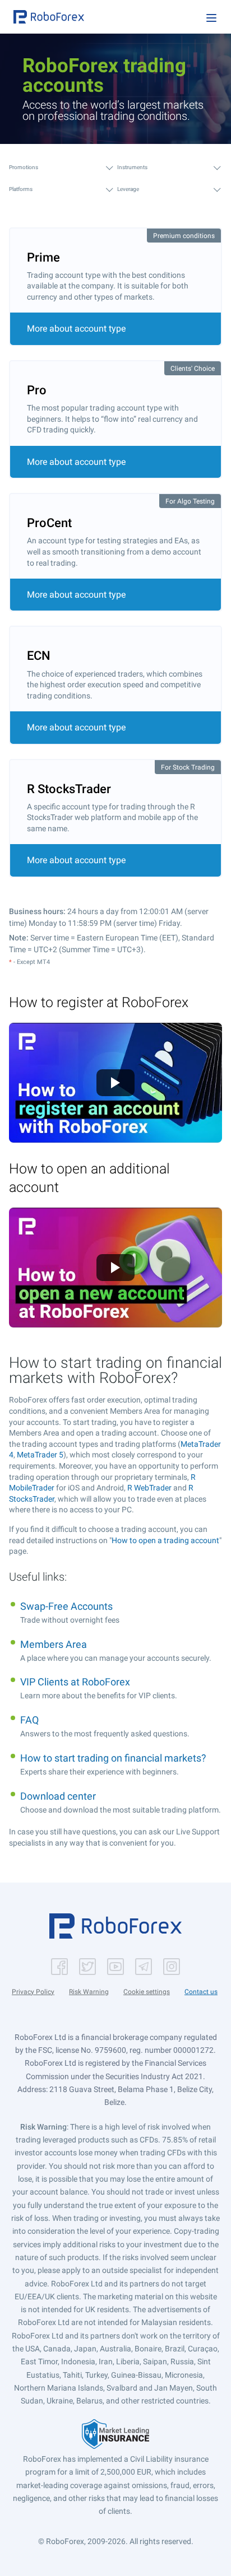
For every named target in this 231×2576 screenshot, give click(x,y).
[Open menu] (211, 18)
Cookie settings (147, 1992)
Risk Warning (89, 1992)
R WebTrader (149, 1488)
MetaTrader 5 (40, 1455)
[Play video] (115, 1083)
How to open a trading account (165, 1540)
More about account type (76, 329)
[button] (49, 17)
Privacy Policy (33, 1992)
